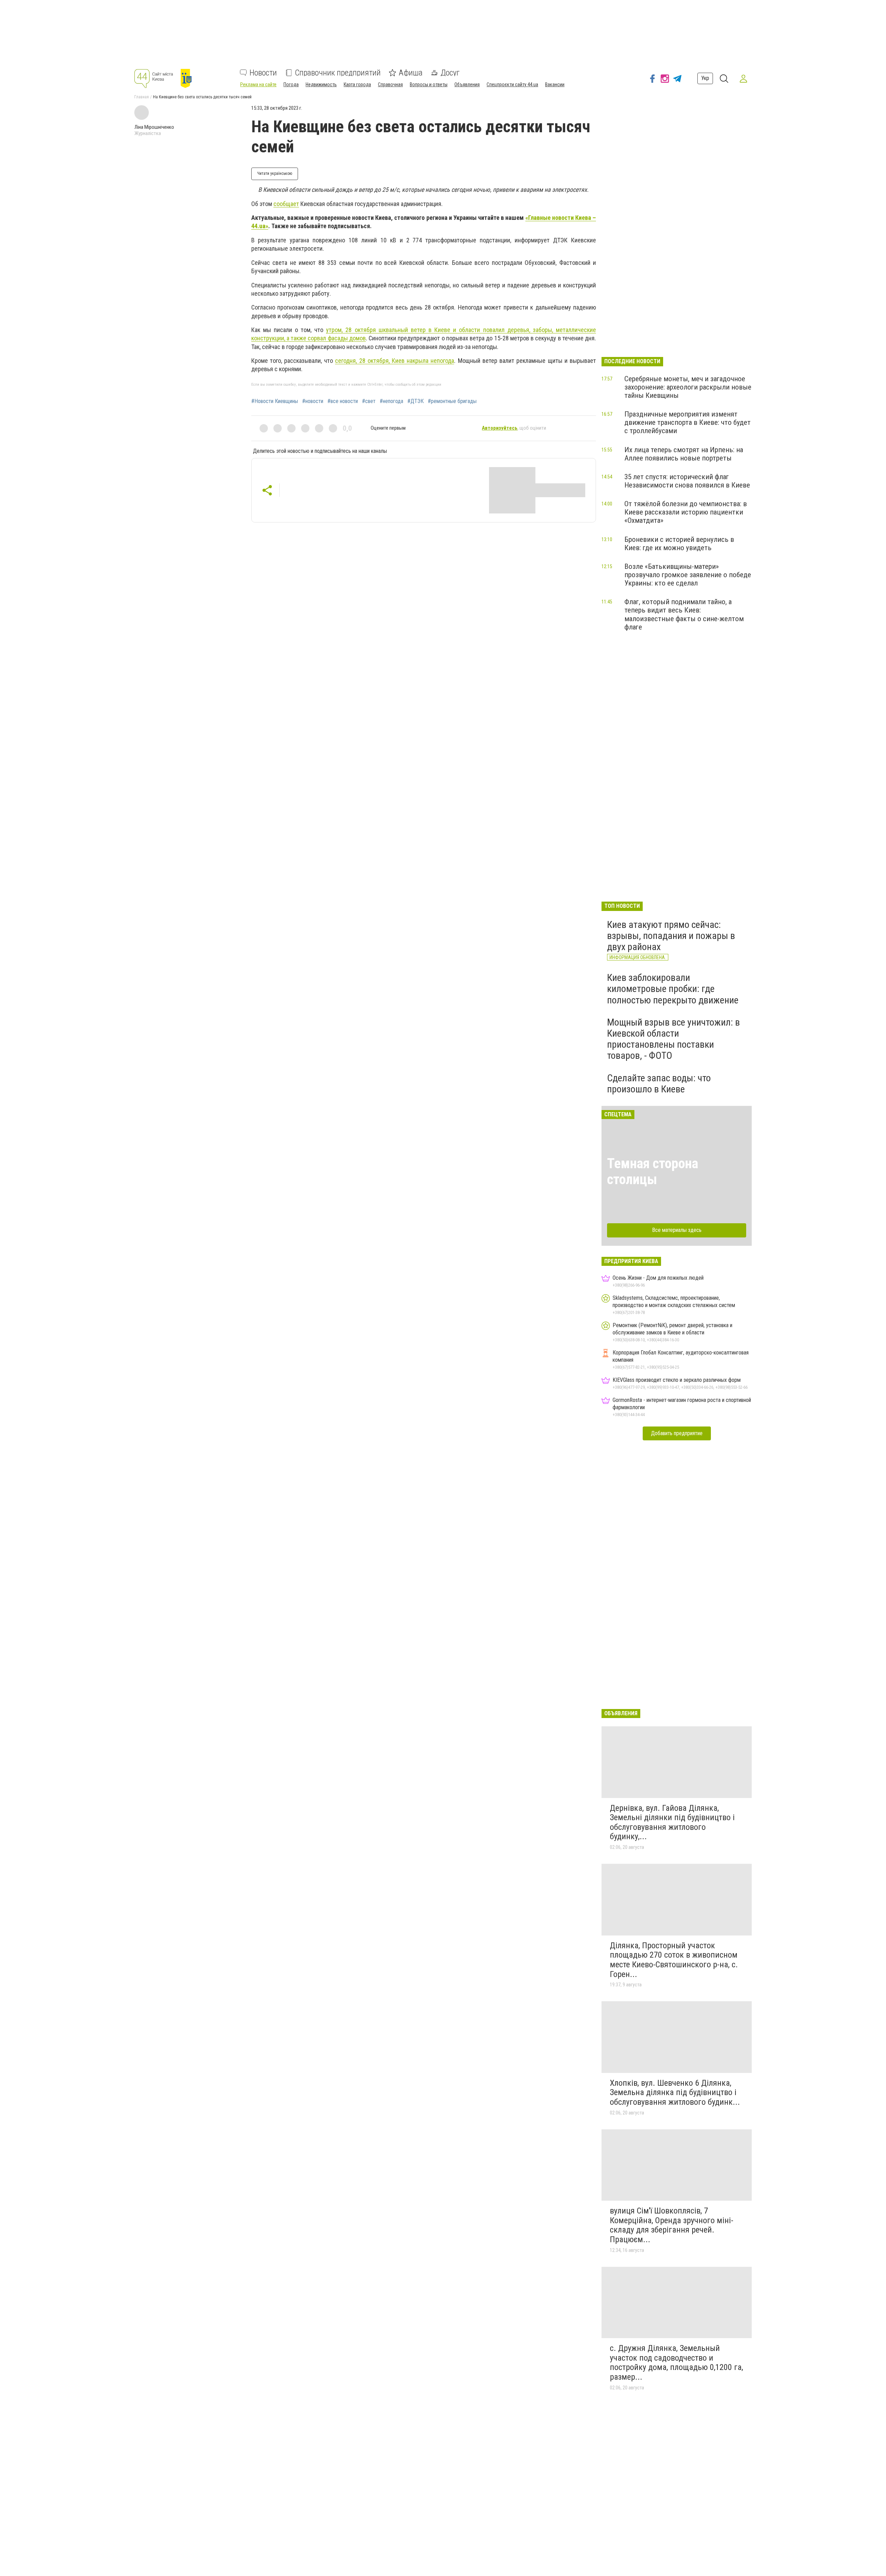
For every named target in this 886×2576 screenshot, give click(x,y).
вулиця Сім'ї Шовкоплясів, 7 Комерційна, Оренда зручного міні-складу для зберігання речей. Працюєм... (672, 2225)
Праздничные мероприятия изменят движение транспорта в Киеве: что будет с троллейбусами (688, 422)
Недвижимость (321, 84)
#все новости (343, 401)
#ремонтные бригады (452, 401)
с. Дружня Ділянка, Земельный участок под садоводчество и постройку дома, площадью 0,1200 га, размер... (676, 2363)
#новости (313, 401)
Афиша (411, 73)
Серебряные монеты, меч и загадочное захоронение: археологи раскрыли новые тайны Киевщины (688, 387)
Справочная (390, 84)
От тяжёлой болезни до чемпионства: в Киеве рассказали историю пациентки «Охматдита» (686, 512)
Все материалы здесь (677, 1230)
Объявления (467, 84)
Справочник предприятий (338, 73)
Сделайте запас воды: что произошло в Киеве (659, 1084)
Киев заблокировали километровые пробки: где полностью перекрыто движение (673, 989)
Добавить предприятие (677, 1433)
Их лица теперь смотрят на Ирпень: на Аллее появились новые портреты (684, 454)
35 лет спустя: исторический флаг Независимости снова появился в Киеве (687, 481)
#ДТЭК (415, 401)
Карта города (357, 84)
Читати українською (275, 173)
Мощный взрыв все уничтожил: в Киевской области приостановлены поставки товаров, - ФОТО (673, 1039)
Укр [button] (705, 78)
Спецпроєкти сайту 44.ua (512, 84)
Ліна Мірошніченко (154, 127)
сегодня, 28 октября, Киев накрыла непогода (395, 361)
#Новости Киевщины (275, 401)
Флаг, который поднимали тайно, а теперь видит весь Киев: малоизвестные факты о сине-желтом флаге (684, 614)
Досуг (450, 73)
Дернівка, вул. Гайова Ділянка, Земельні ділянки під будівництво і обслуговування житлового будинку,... (672, 1822)
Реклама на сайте (258, 84)
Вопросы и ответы (429, 84)
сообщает (286, 204)
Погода (291, 84)
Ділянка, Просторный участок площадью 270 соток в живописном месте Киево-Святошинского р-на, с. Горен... (674, 1960)
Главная (142, 97)
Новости (263, 73)
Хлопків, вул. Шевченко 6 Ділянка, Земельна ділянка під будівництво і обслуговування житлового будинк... (675, 2092)
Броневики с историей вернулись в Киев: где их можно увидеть (679, 544)
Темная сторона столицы (653, 1171)
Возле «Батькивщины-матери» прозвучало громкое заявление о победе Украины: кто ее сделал (688, 575)
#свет (369, 401)
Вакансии (555, 84)
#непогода (391, 401)
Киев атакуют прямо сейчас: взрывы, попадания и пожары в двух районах (671, 936)
